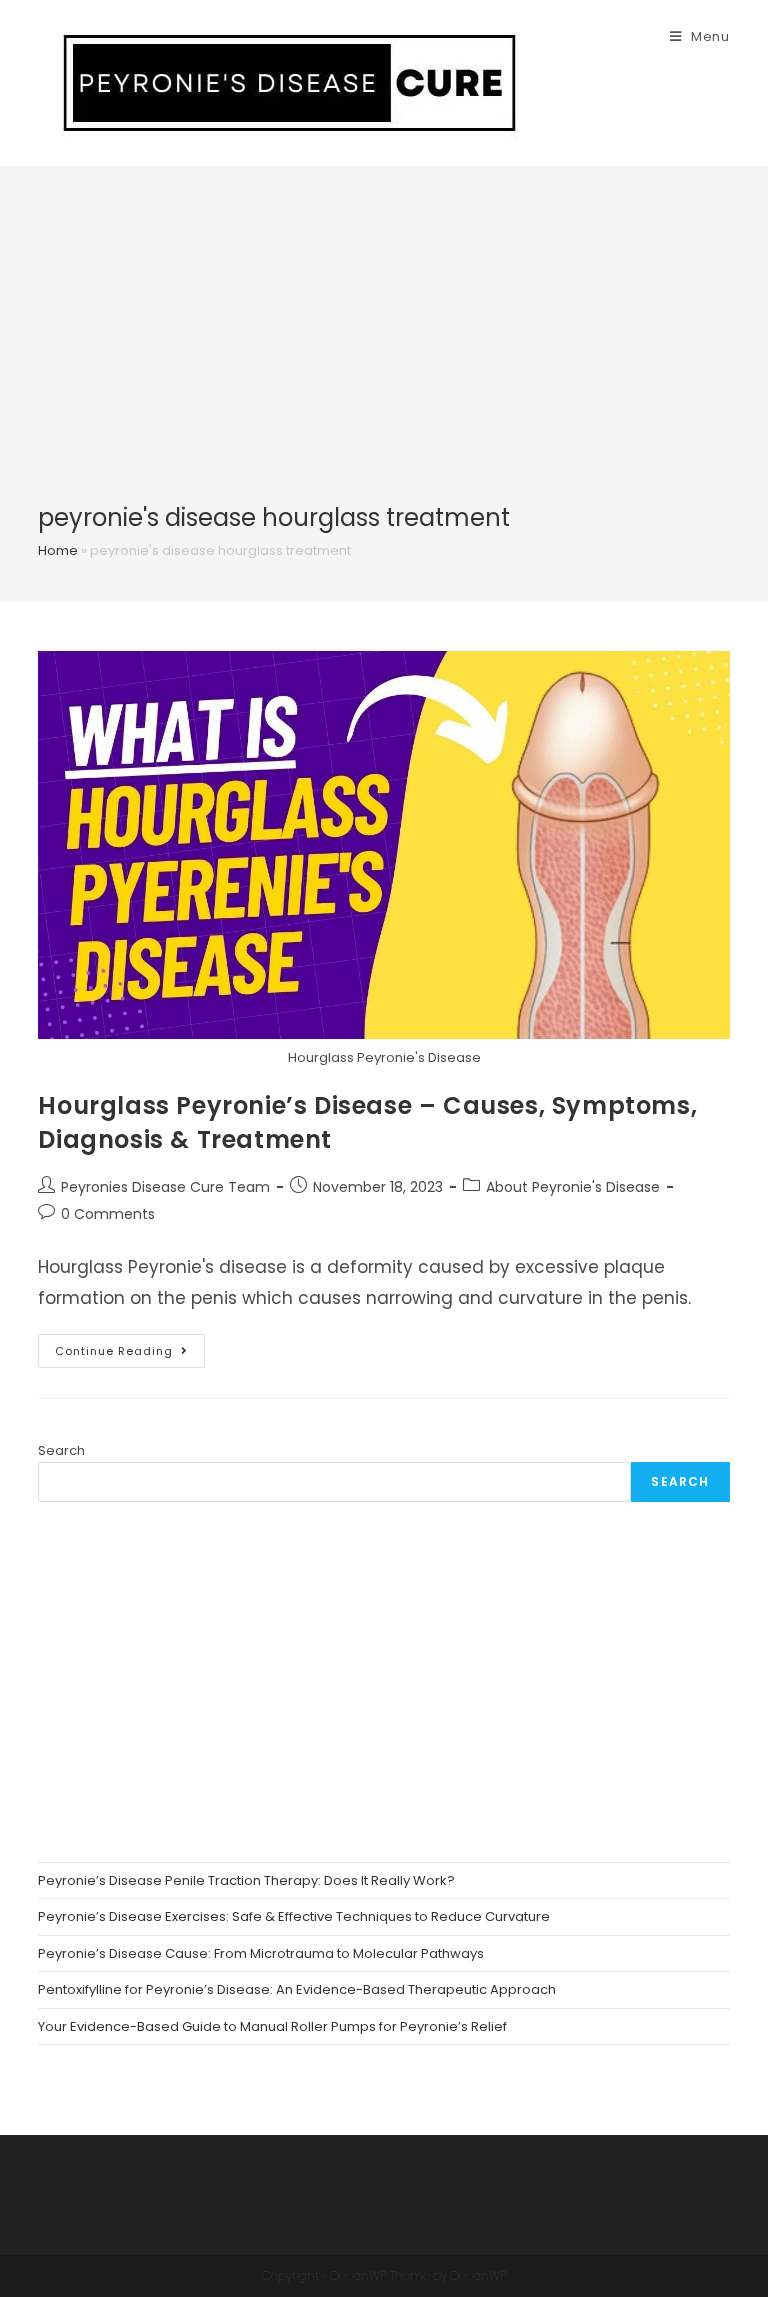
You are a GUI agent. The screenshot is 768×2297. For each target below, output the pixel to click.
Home (58, 550)
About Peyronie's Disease (573, 1187)
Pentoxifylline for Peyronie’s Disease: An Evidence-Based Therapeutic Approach (297, 1989)
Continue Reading (130, 1354)
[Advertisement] (384, 351)
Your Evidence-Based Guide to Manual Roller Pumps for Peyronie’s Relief (272, 2026)
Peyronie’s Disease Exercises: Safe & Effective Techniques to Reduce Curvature (294, 1916)
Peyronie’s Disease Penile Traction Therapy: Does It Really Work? (246, 1880)
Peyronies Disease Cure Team (165, 1187)
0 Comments (108, 1214)
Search (61, 1450)
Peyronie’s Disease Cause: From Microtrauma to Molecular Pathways (261, 1953)
